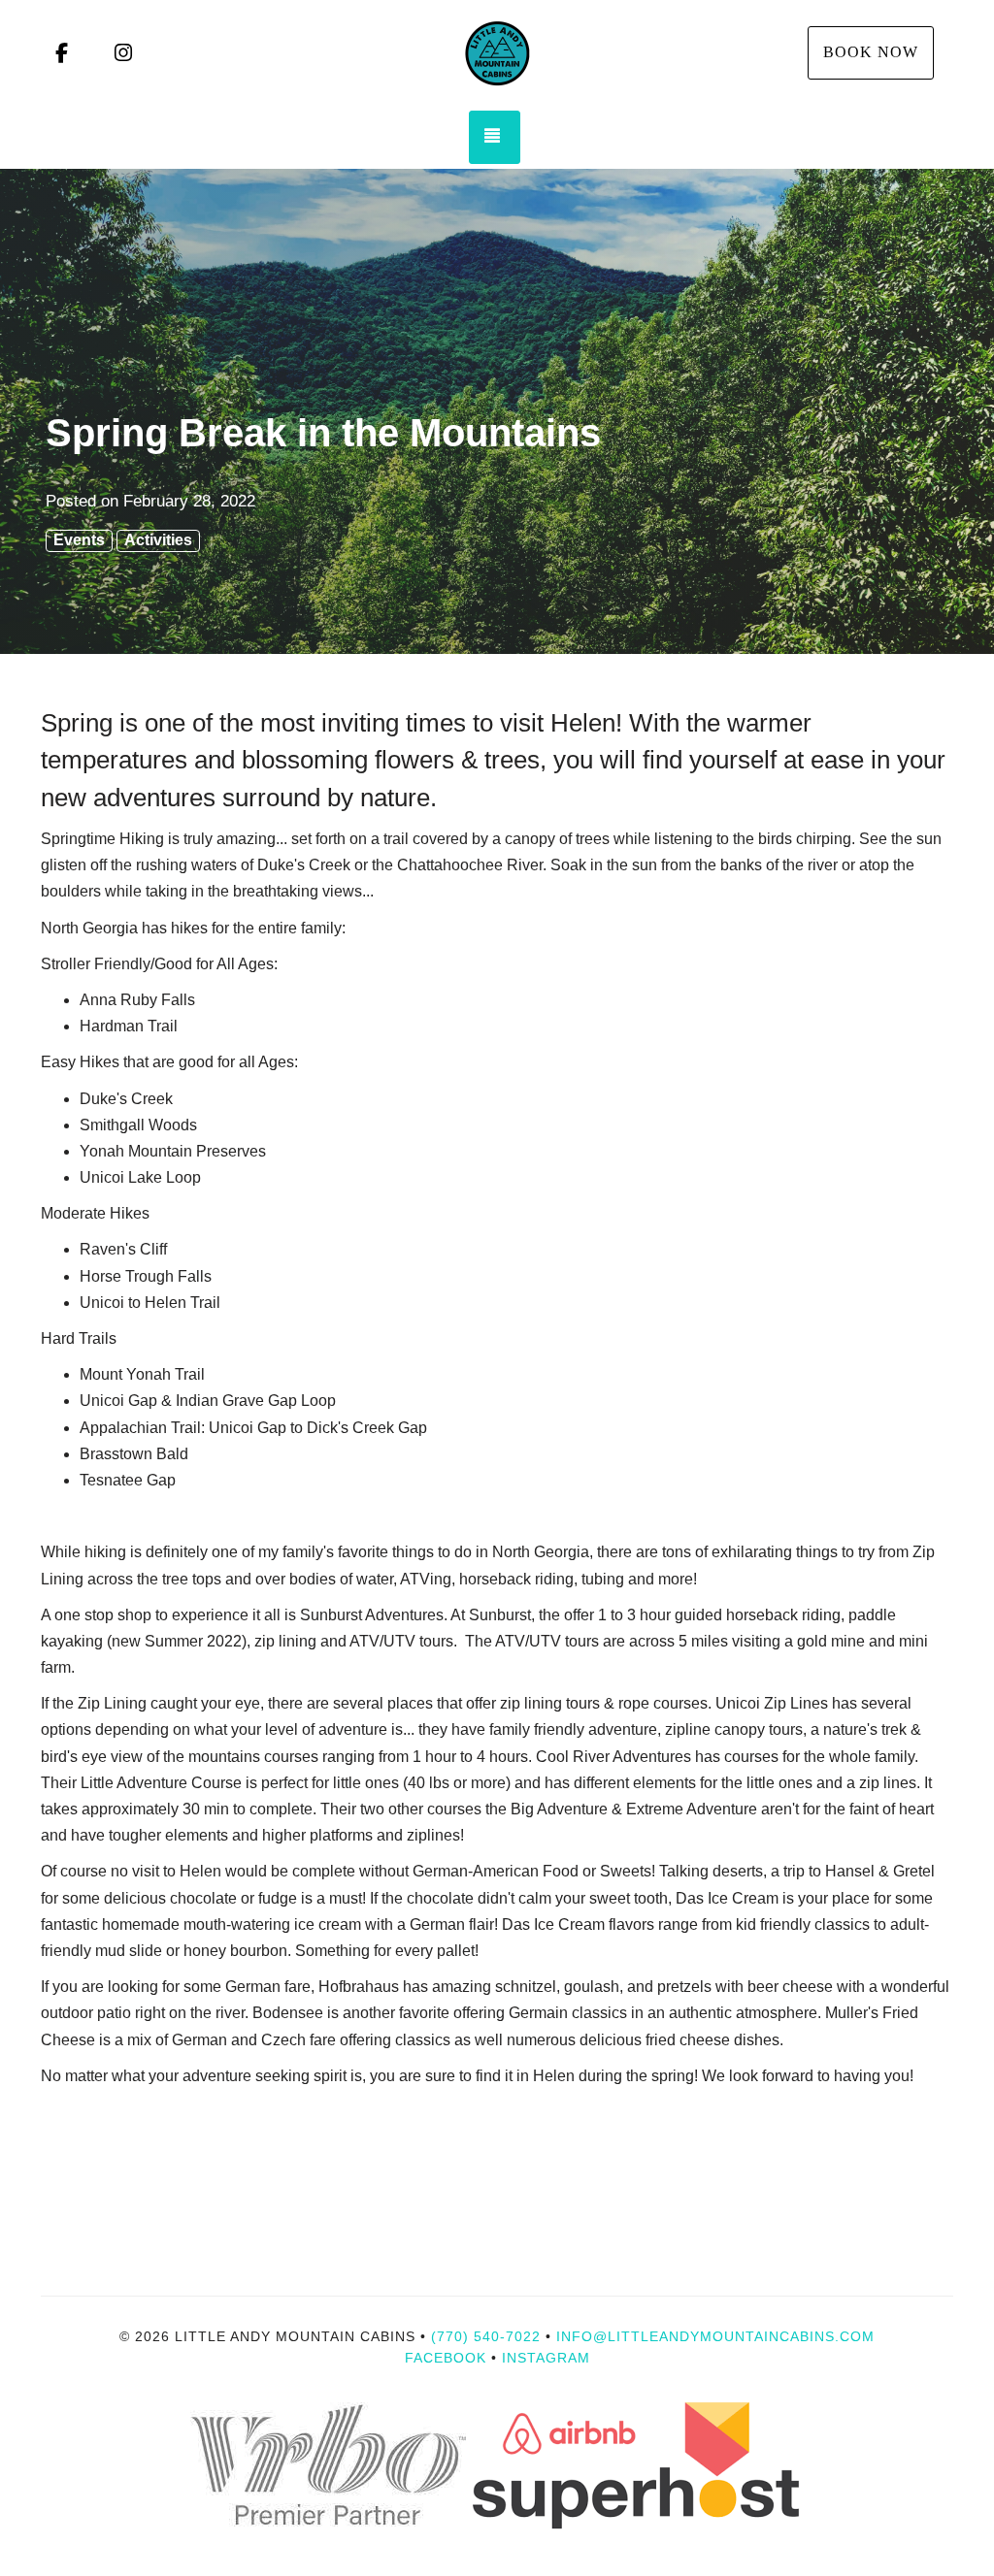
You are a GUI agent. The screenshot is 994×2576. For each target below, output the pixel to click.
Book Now (871, 52)
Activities (158, 540)
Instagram (546, 2358)
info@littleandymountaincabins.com (715, 2336)
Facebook (446, 2358)
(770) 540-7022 (486, 2336)
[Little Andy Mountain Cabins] (497, 53)
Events (79, 540)
